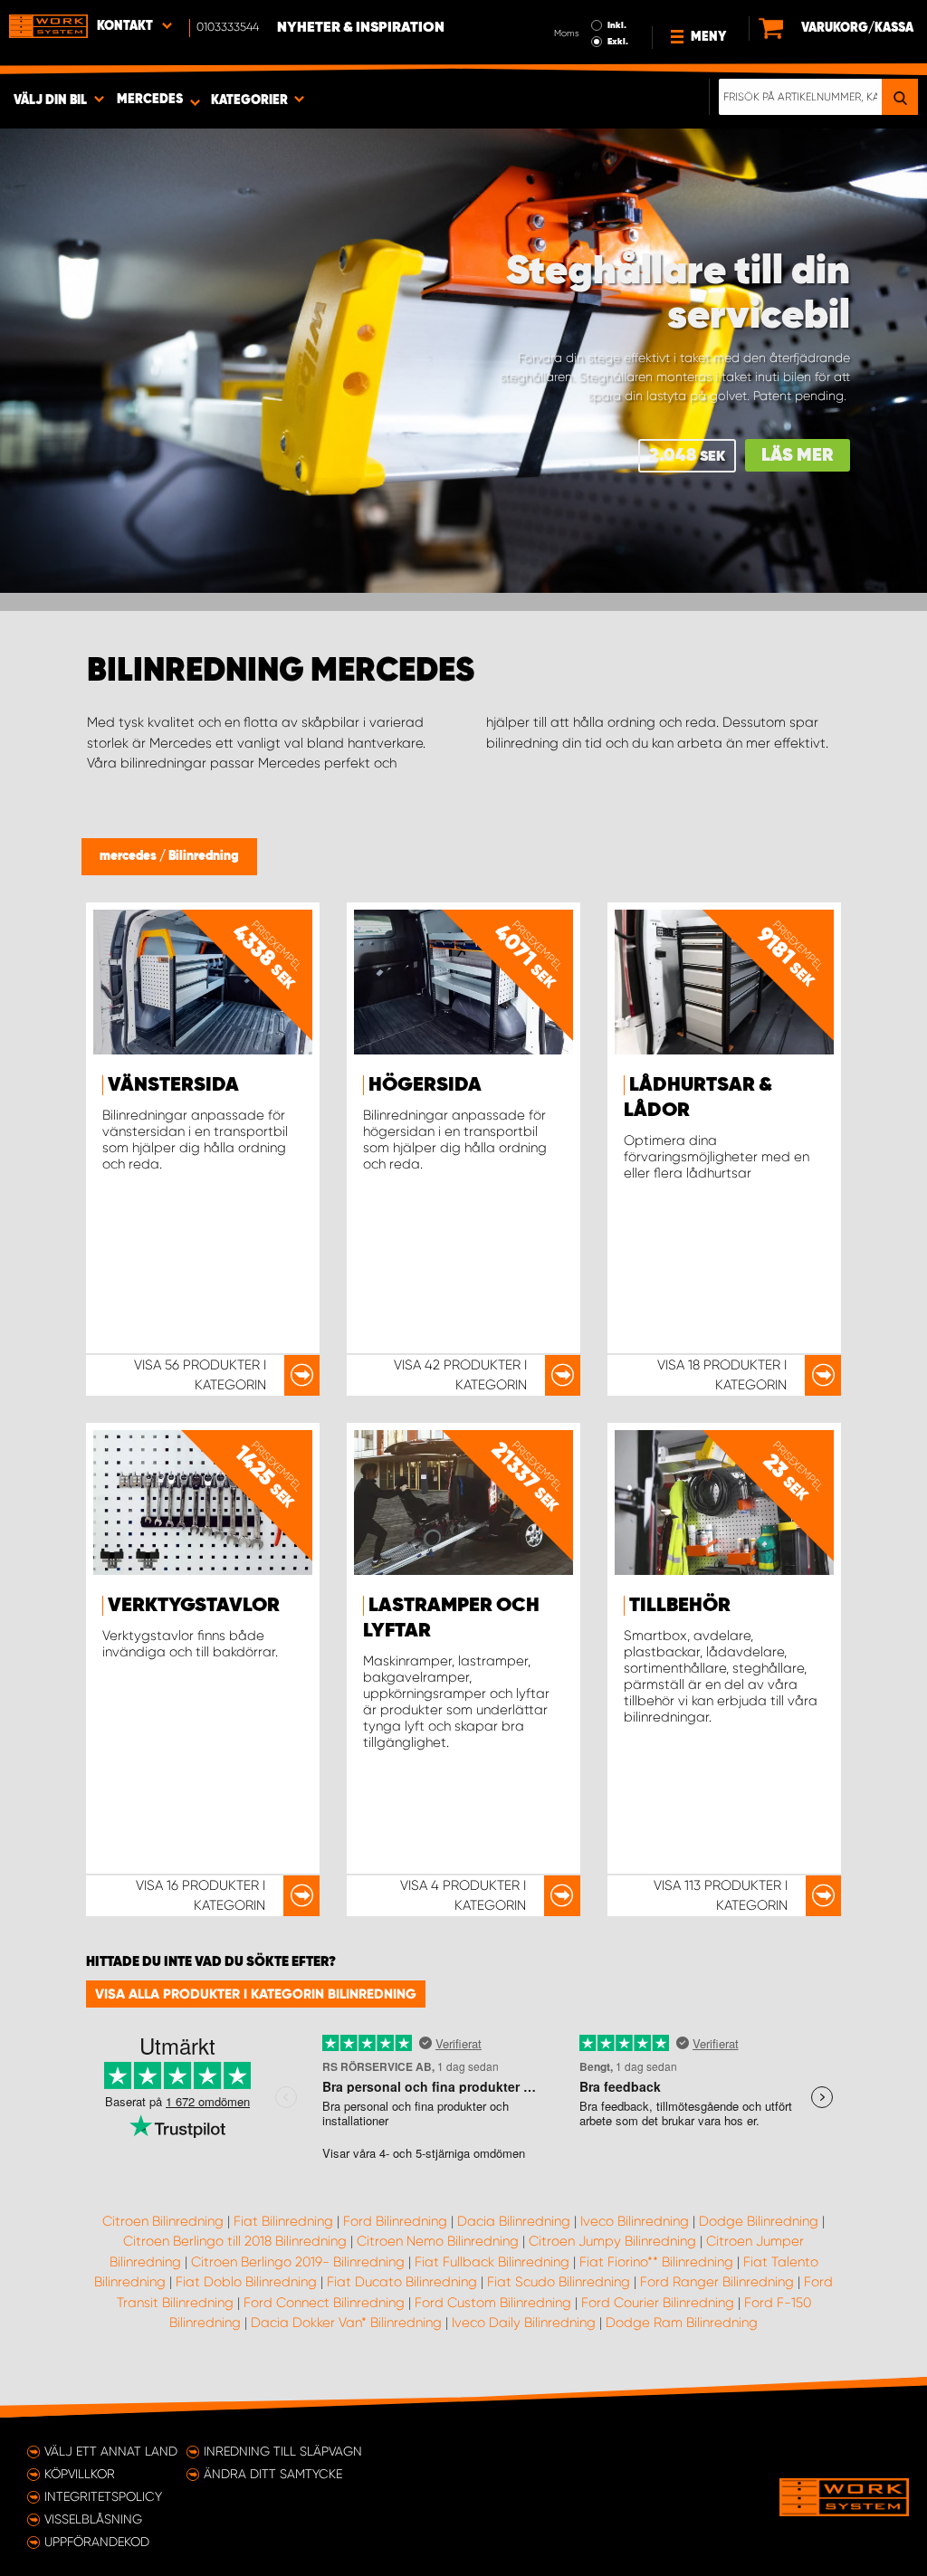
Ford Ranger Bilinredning (717, 2282)
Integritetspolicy (103, 2496)
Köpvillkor (80, 2474)
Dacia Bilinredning (514, 2221)
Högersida (425, 1085)
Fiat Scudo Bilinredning (559, 2282)
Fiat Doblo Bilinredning (246, 2282)
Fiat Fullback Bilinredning (492, 2262)
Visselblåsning (93, 2519)
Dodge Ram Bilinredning (682, 2323)
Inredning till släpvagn (283, 2451)
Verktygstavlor (194, 1606)
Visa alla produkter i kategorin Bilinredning (256, 1994)
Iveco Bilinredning (635, 2221)
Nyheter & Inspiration (361, 28)
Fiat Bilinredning (283, 2221)
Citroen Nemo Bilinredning (438, 2241)
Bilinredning (204, 856)
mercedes (129, 856)
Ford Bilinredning (395, 2221)
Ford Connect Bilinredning (324, 2303)
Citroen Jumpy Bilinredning (612, 2241)
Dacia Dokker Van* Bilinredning (346, 2323)
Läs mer (798, 456)
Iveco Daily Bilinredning (524, 2323)
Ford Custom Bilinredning (493, 2303)
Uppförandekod (97, 2542)
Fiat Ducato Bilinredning (402, 2282)
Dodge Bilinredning (759, 2221)
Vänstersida (173, 1085)
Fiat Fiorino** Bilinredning (656, 2262)
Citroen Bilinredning (163, 2221)
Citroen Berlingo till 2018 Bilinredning (235, 2241)
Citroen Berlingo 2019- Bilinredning (298, 2262)
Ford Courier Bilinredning (658, 2303)
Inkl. (617, 25)
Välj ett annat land (111, 2451)
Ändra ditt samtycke (273, 2474)
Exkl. (618, 42)
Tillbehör (680, 1606)
